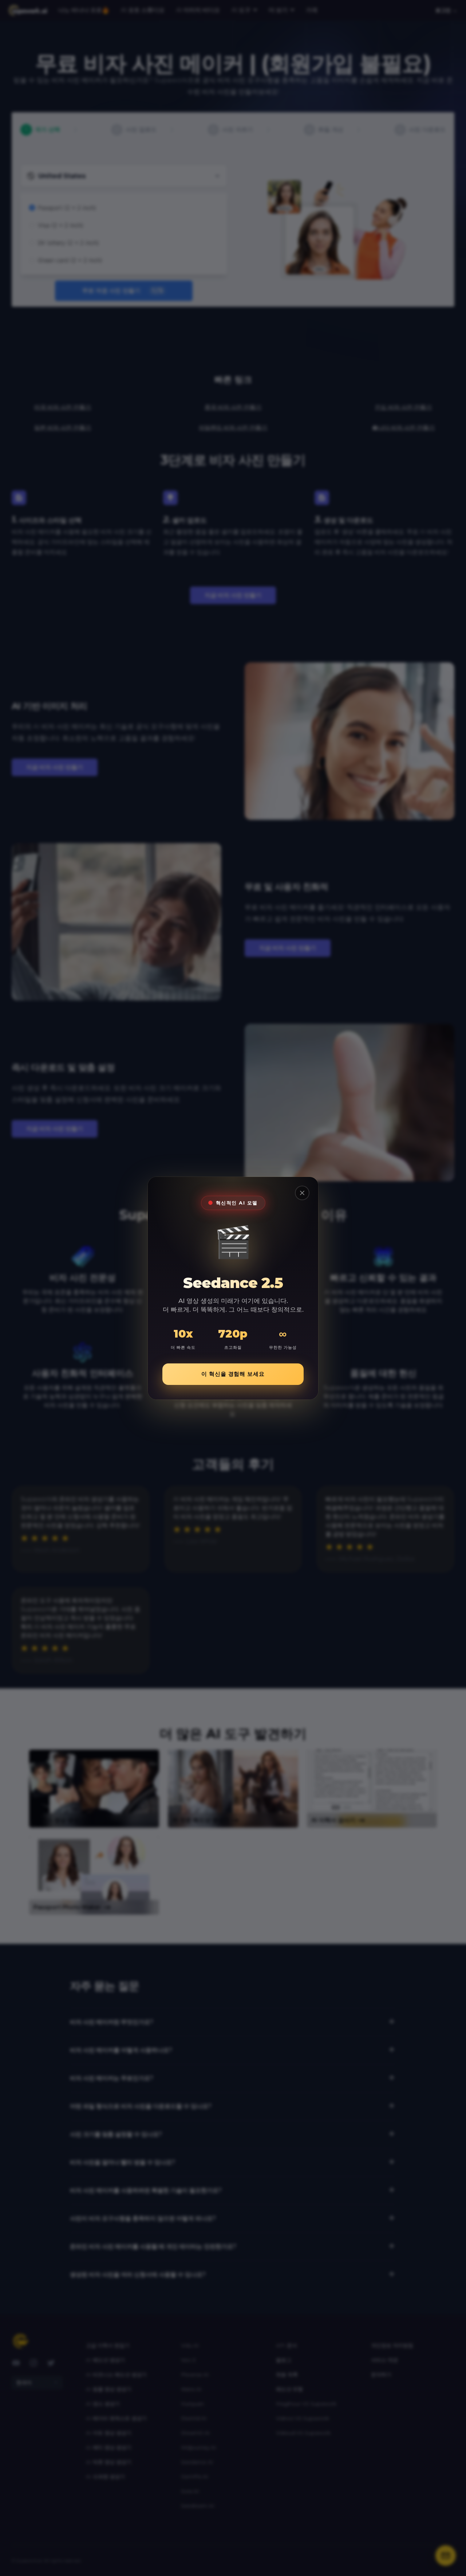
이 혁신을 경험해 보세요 (233, 1374)
